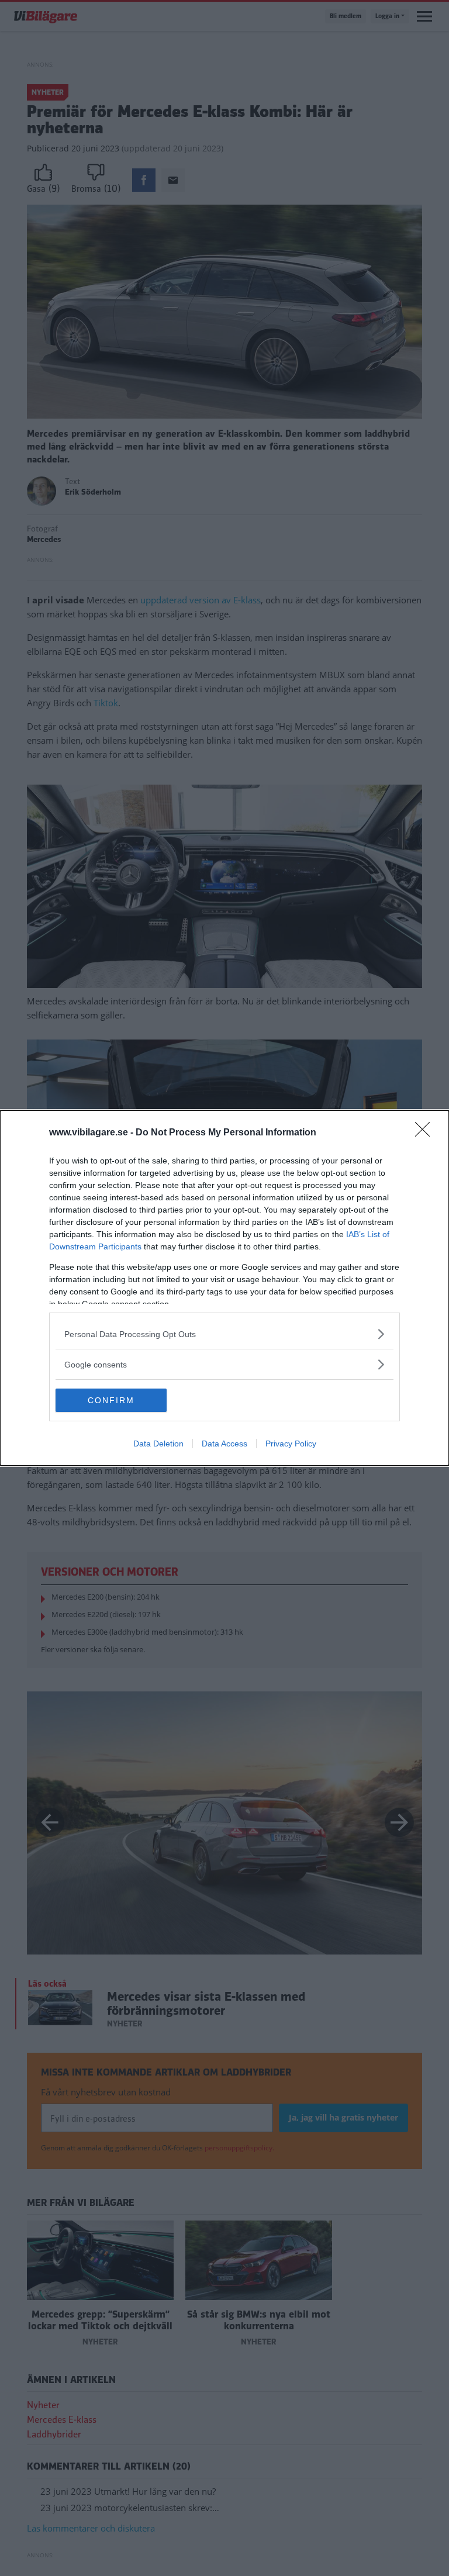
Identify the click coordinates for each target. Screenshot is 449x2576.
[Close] (426, 1133)
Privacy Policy (291, 1444)
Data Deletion (158, 1444)
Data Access (224, 1444)
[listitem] (224, 1334)
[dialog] (224, 1288)
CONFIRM (111, 1400)
